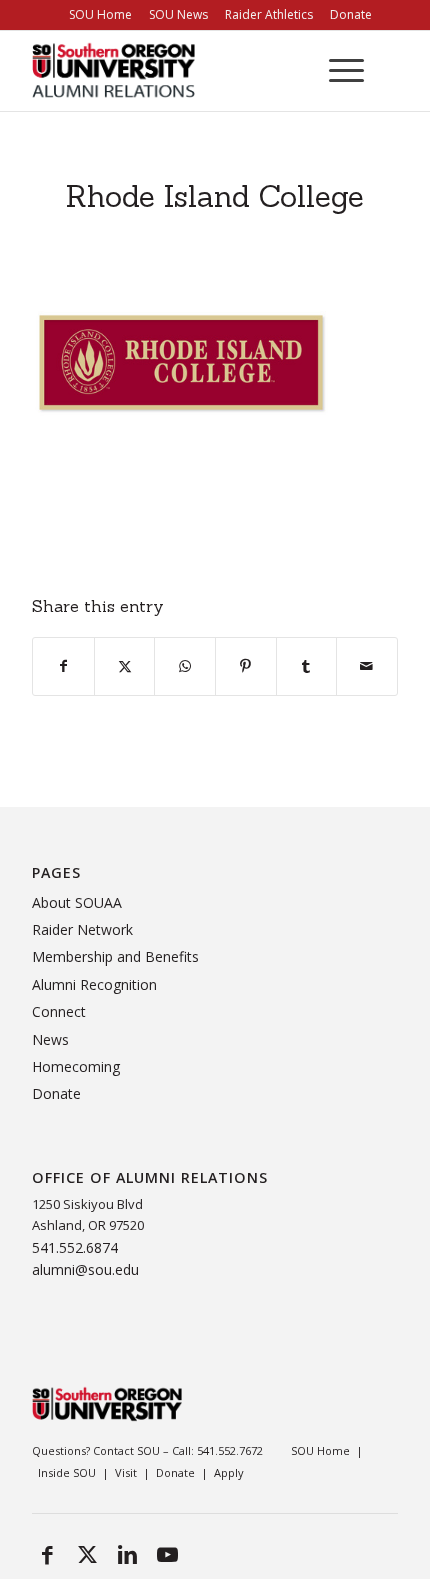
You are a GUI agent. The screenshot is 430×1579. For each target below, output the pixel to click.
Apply (229, 1472)
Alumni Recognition (94, 984)
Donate (56, 1093)
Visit (126, 1472)
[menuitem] (100, 15)
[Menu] (336, 71)
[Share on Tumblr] (307, 666)
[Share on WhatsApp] (185, 666)
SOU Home (320, 1450)
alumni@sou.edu (85, 1269)
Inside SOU (67, 1472)
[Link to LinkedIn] (127, 1554)
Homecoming (76, 1066)
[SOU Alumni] (178, 71)
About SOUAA (77, 902)
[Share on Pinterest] (246, 666)
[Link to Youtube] (167, 1554)
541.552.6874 (75, 1247)
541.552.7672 (230, 1450)
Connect (59, 1011)
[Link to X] (87, 1554)
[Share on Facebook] (63, 666)
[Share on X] (125, 666)
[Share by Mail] (367, 666)
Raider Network (82, 929)
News (50, 1039)
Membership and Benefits (115, 956)
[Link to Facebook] (47, 1554)
